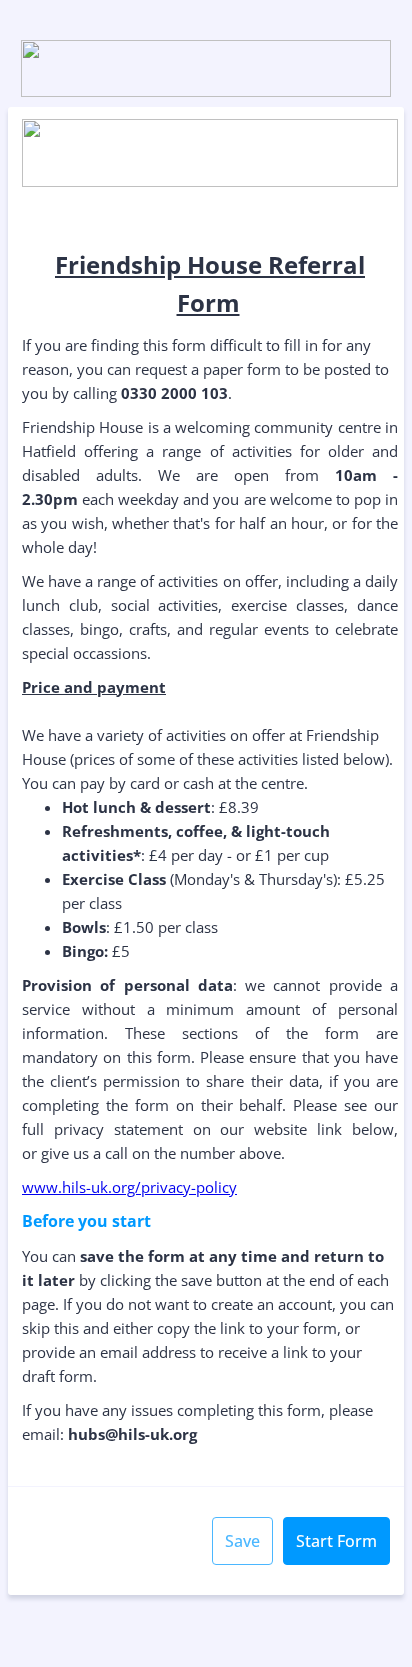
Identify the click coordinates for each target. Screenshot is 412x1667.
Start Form (336, 1541)
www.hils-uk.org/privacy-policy (129, 1187)
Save (242, 1541)
